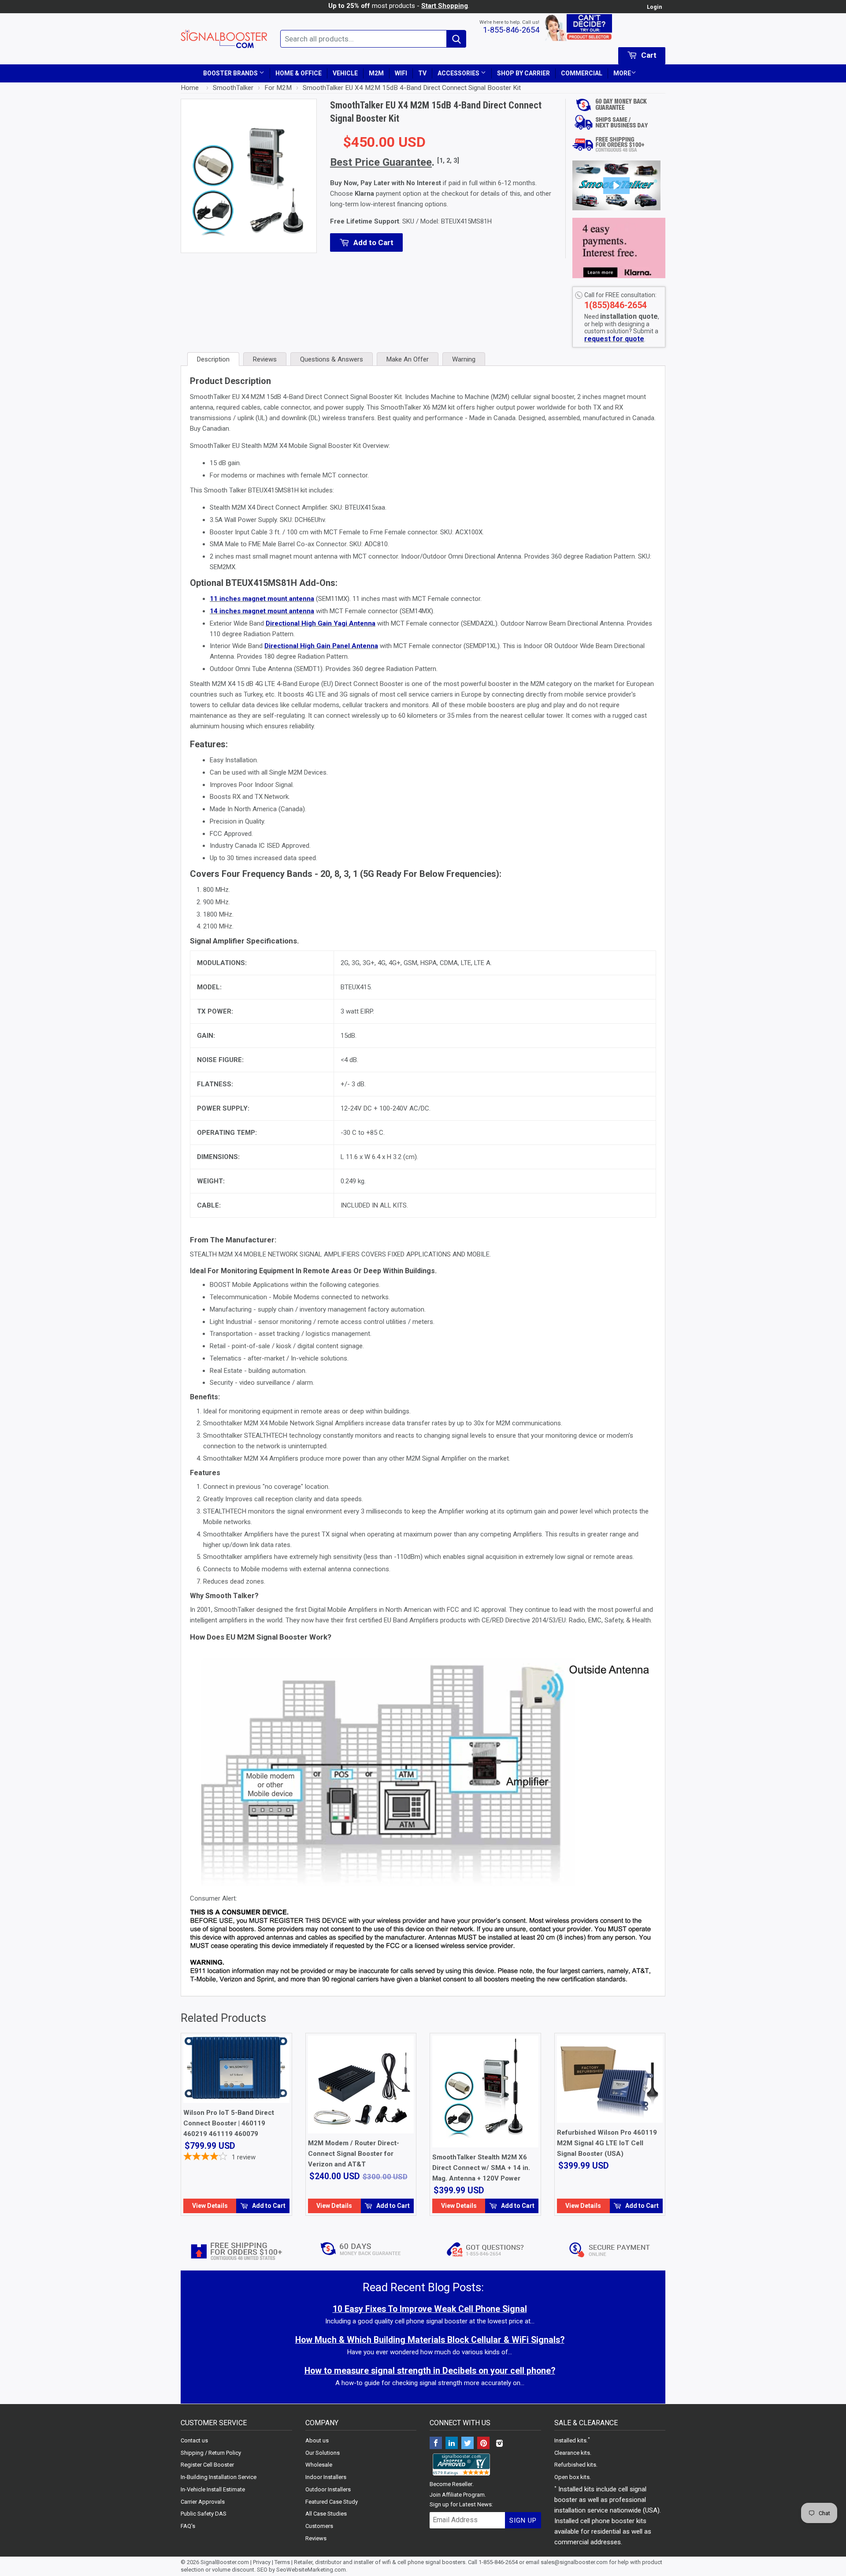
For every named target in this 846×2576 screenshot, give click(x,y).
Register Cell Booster (207, 2465)
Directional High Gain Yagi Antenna (321, 623)
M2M (376, 73)
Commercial (582, 73)
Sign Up (523, 2520)
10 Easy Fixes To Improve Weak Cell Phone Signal (430, 2309)
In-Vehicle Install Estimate (213, 2489)
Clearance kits (572, 2453)
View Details (210, 2206)
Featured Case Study (332, 2502)
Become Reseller (451, 2484)
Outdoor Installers (328, 2489)
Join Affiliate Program (457, 2495)
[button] (616, 186)
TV (422, 73)
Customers (319, 2526)
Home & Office (299, 73)
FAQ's (188, 2526)
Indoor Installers (326, 2477)
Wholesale (319, 2465)
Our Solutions (323, 2453)
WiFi (401, 73)
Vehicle (345, 73)
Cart (648, 55)
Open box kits (572, 2477)
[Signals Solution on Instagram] (499, 2444)
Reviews (316, 2538)
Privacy (262, 2562)
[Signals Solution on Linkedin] (452, 2444)
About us (317, 2440)
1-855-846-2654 (511, 30)
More (622, 73)
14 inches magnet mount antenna (262, 611)
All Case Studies (326, 2514)
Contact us (194, 2440)
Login (654, 7)
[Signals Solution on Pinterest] (483, 2444)
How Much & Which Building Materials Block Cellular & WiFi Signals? (430, 2340)
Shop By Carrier (523, 73)
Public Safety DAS (204, 2514)
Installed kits (570, 2440)
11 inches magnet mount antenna (262, 599)
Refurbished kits (575, 2465)
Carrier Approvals (203, 2502)
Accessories (459, 73)
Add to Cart (268, 2206)
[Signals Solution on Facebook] (436, 2444)
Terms (282, 2562)
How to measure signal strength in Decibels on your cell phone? (430, 2371)
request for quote (614, 339)
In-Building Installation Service (219, 2477)
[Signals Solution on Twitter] (468, 2444)
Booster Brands (231, 73)
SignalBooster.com (225, 2562)
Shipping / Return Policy (211, 2453)
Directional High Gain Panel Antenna (321, 646)
